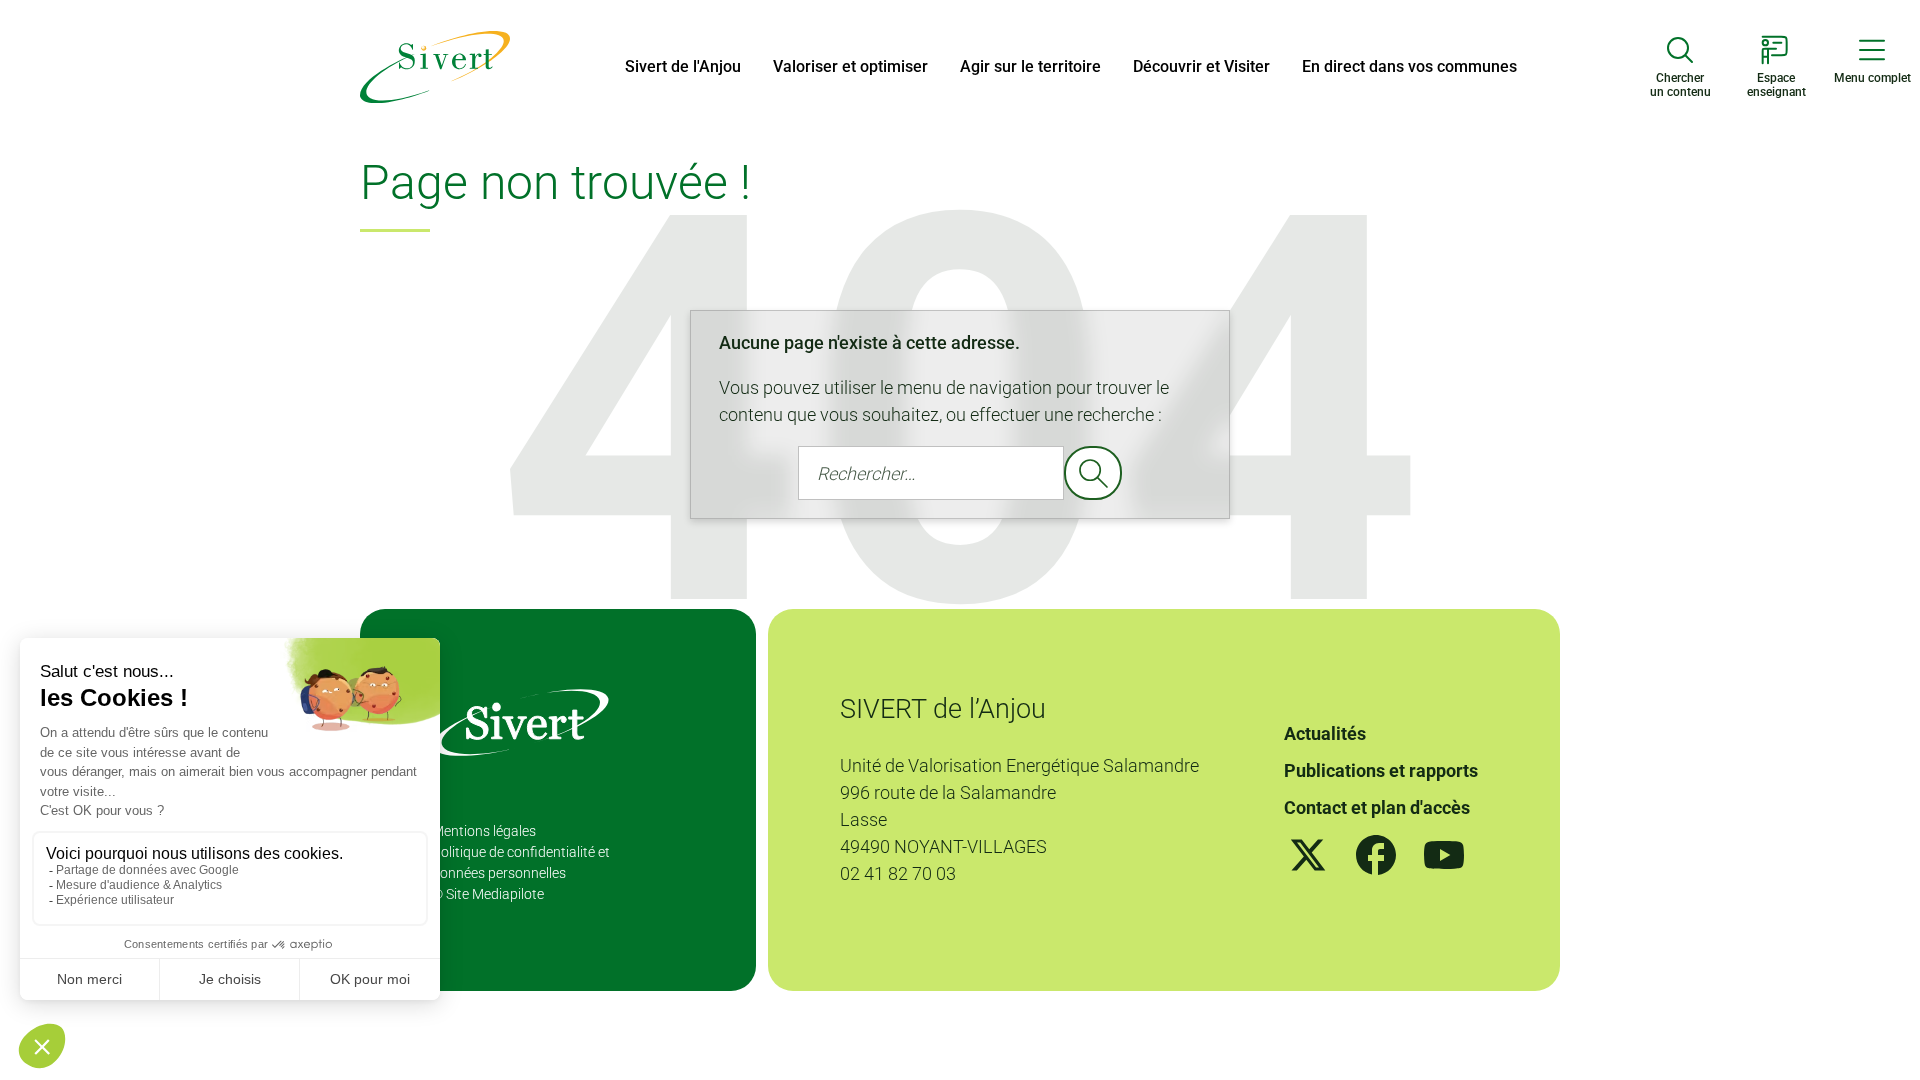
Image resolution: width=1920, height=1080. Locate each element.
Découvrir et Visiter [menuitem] (1201, 66)
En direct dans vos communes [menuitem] (1409, 66)
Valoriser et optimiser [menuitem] (850, 66)
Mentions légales (484, 831)
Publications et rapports (1381, 770)
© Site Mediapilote (488, 894)
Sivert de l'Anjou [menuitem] (683, 66)
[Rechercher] (1093, 473)
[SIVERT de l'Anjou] (435, 64)
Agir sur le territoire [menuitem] (1030, 66)
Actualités (1325, 733)
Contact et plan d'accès (1377, 807)
